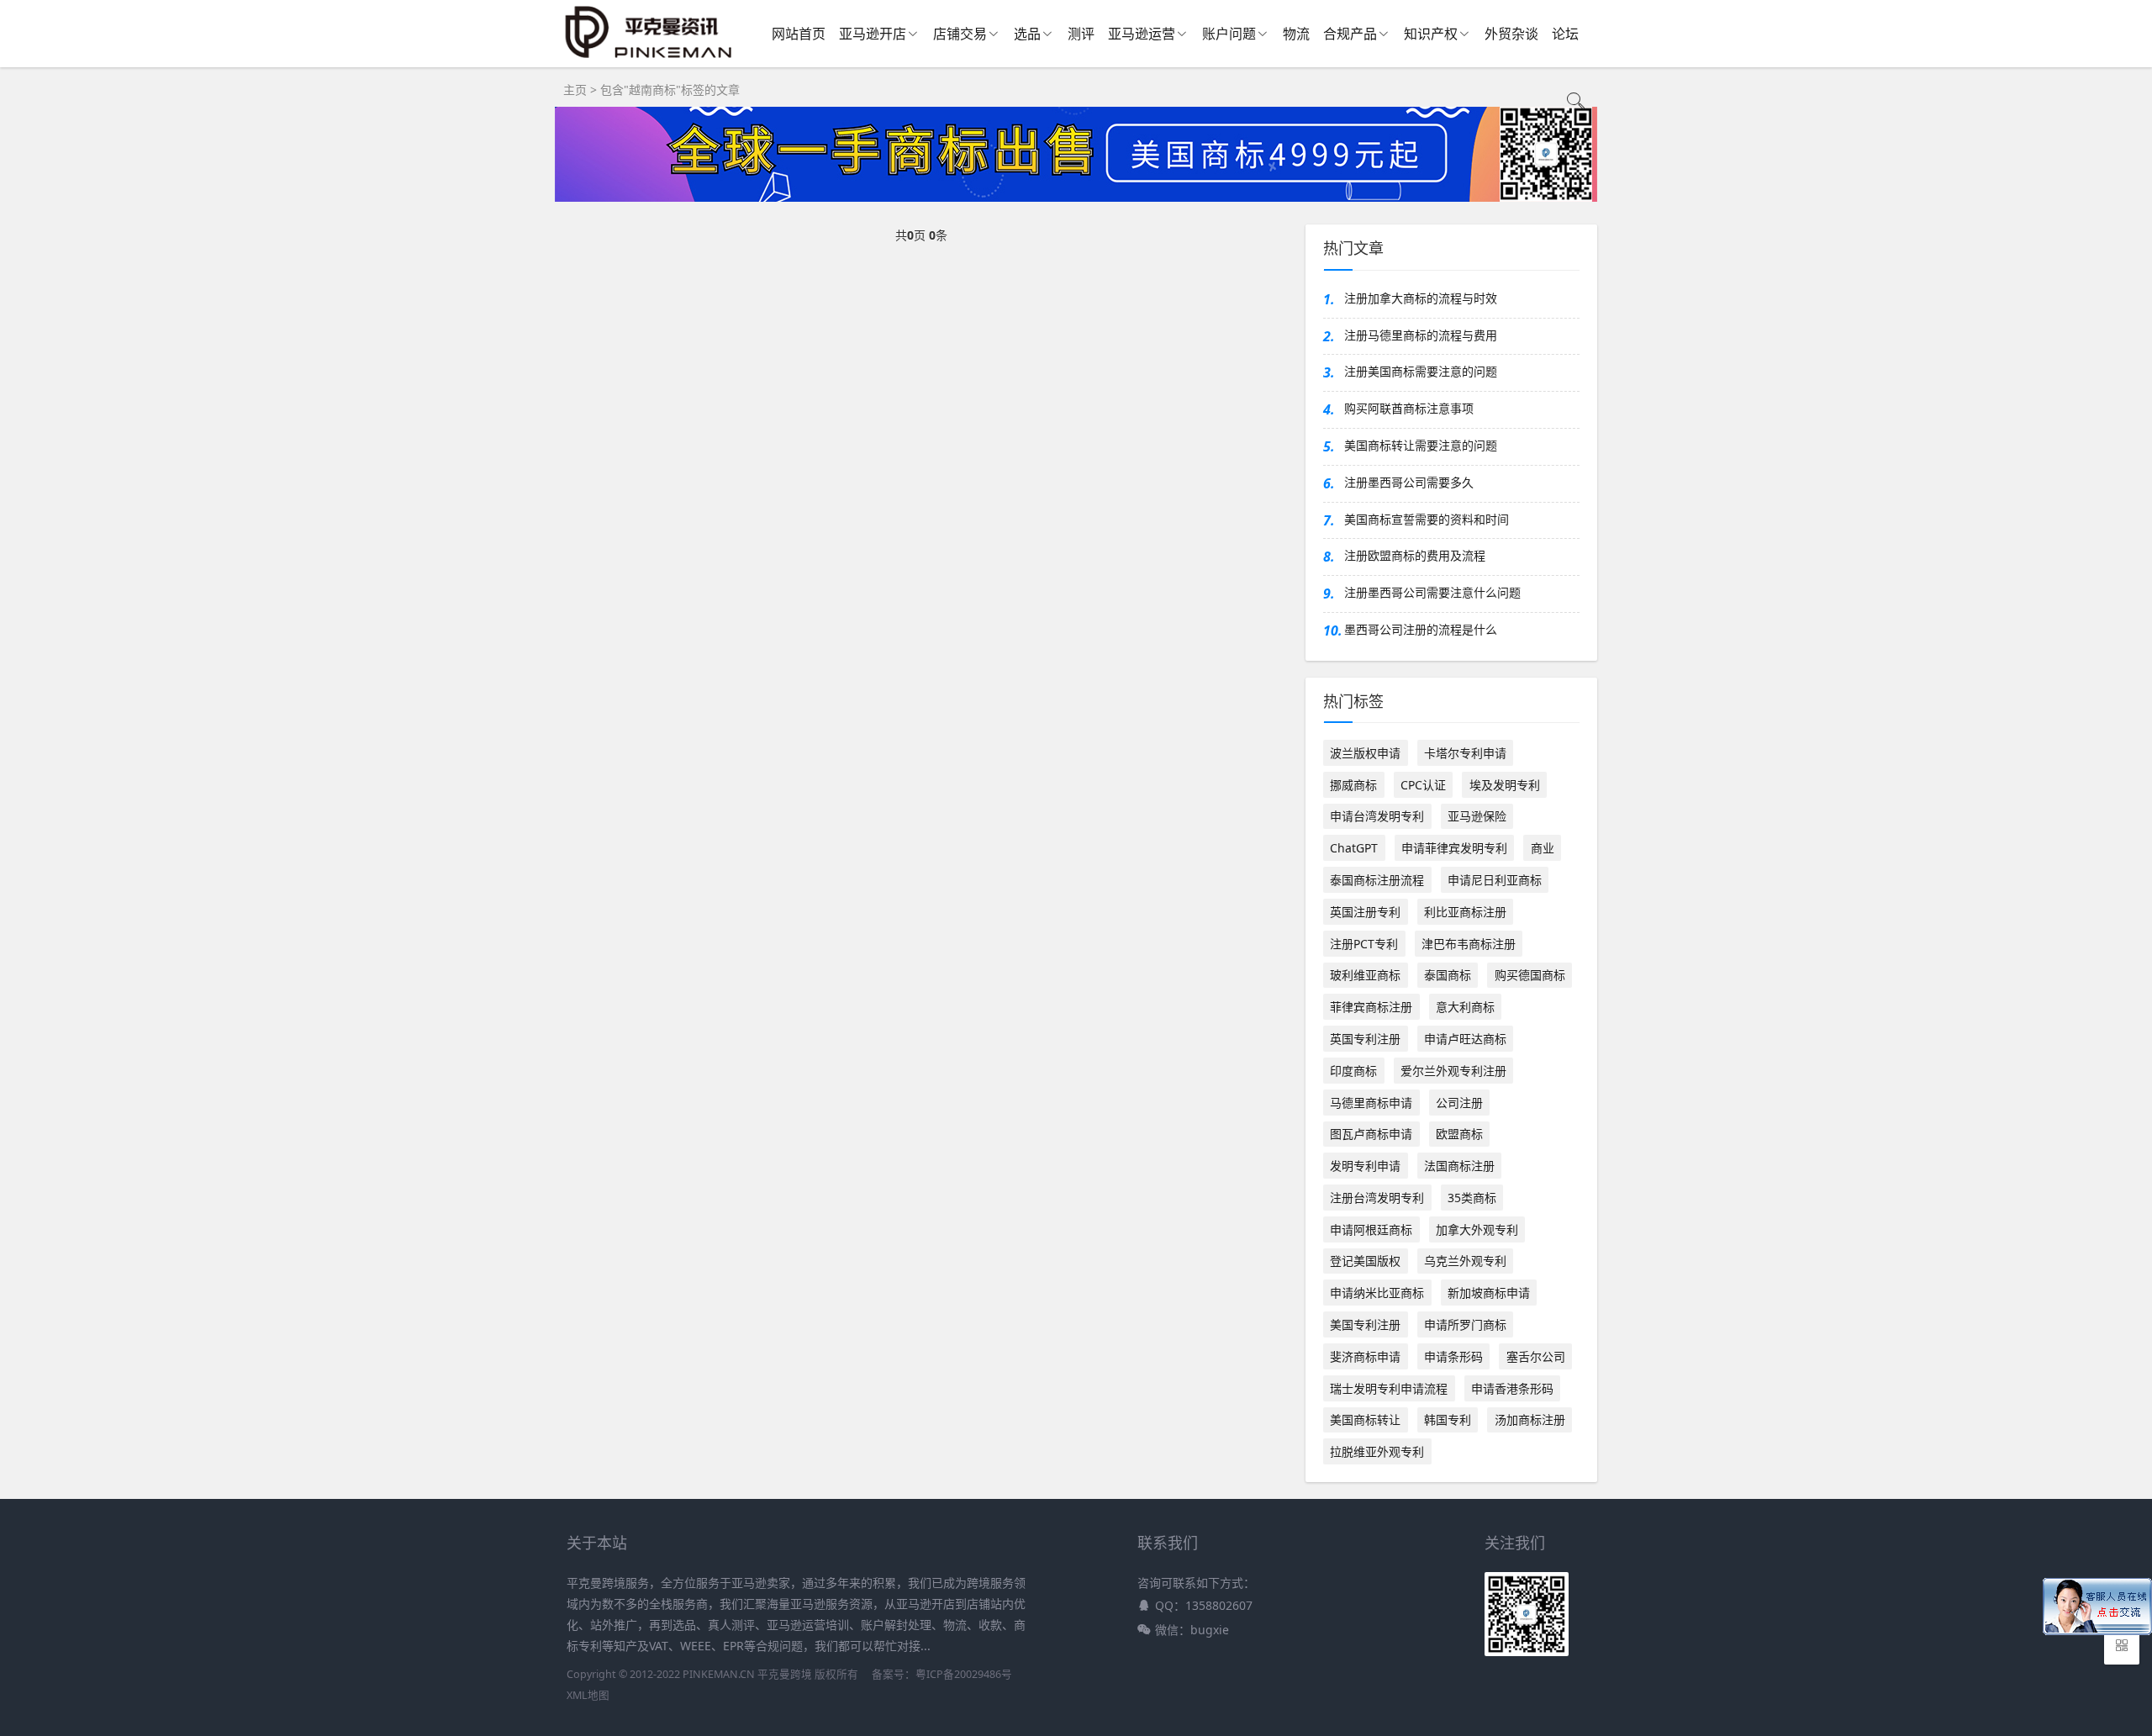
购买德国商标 (1530, 975)
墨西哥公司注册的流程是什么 (1421, 629)
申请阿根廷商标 (1371, 1229)
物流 (1296, 34)
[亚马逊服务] (649, 58)
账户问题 (1229, 34)
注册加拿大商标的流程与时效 (1421, 298)
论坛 (1565, 34)
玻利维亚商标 (1365, 975)
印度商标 (1353, 1071)
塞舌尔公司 (1536, 1356)
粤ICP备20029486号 (964, 1674)
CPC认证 (1423, 785)
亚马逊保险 (1477, 816)
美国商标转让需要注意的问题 (1421, 445)
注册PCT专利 (1364, 944)
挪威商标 (1353, 785)
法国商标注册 (1459, 1166)
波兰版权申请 (1365, 753)
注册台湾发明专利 (1377, 1198)
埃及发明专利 (1505, 785)
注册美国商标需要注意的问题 (1421, 371)
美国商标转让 (1365, 1419)
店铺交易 (960, 34)
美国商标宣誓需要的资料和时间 (1427, 519)
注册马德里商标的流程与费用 (1421, 335)
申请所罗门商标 (1465, 1324)
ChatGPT (1354, 848)
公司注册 (1459, 1103)
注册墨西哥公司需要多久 (1409, 482)
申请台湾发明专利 (1377, 816)
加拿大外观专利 (1477, 1229)
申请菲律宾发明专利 (1454, 848)
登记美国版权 (1365, 1261)
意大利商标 (1465, 1007)
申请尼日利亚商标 (1495, 880)
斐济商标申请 (1365, 1356)
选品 (1027, 34)
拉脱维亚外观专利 (1377, 1451)
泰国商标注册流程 (1377, 880)
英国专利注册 (1365, 1039)
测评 (1081, 34)
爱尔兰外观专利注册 (1453, 1071)
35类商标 (1472, 1198)
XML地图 (588, 1695)
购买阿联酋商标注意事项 (1409, 408)
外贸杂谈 (1511, 34)
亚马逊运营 (1142, 34)
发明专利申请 (1365, 1166)
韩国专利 (1448, 1419)
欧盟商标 (1459, 1134)
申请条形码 (1453, 1356)
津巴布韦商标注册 (1469, 944)
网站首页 (799, 34)
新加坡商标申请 (1489, 1293)
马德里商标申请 (1371, 1103)
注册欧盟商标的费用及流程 (1415, 555)
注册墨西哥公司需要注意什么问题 (1432, 592)
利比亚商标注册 (1465, 912)
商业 (1543, 848)
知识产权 (1431, 34)
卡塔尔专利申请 (1465, 753)
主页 (575, 90)
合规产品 (1350, 34)
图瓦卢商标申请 (1371, 1134)
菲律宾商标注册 (1371, 1007)
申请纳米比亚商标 (1377, 1293)
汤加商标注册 (1530, 1419)
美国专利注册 (1365, 1324)
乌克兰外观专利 (1465, 1261)
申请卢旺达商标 (1465, 1039)
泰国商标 (1448, 975)
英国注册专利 (1365, 912)
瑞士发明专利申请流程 (1389, 1388)
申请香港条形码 (1512, 1388)
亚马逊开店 (873, 34)
